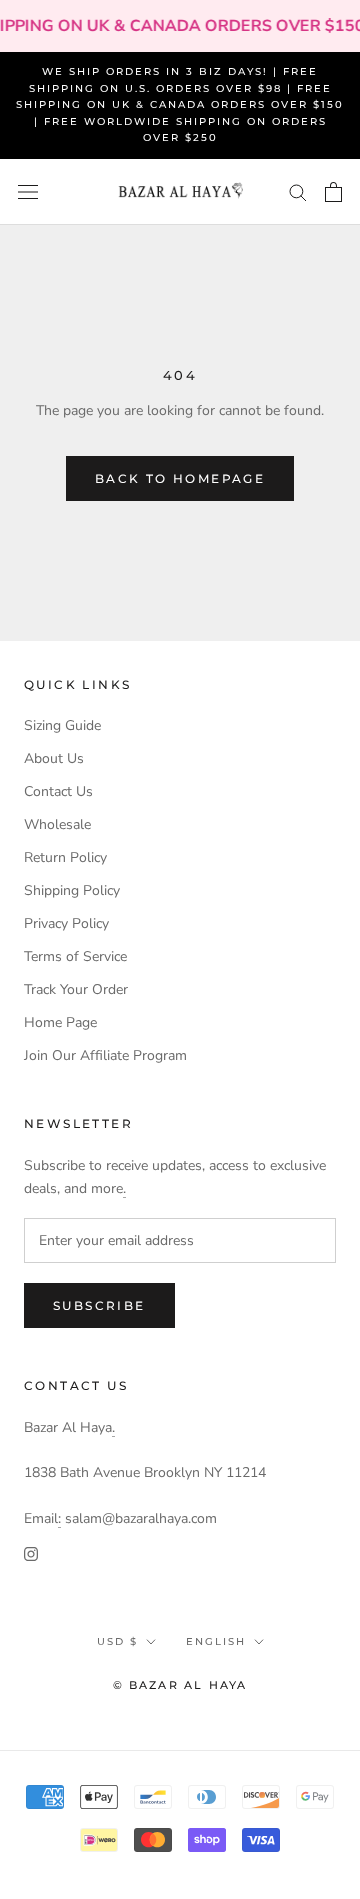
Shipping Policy (72, 890)
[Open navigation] (28, 192)
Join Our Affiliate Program (105, 1055)
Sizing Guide (62, 725)
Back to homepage (180, 478)
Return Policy (65, 857)
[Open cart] (333, 192)
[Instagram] (31, 1552)
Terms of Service (75, 956)
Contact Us (58, 791)
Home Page (60, 1022)
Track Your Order (76, 989)
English (216, 1641)
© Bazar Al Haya (180, 1685)
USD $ (117, 1641)
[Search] (298, 191)
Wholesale (57, 824)
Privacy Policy (66, 923)
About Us (54, 758)
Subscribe (99, 1305)
